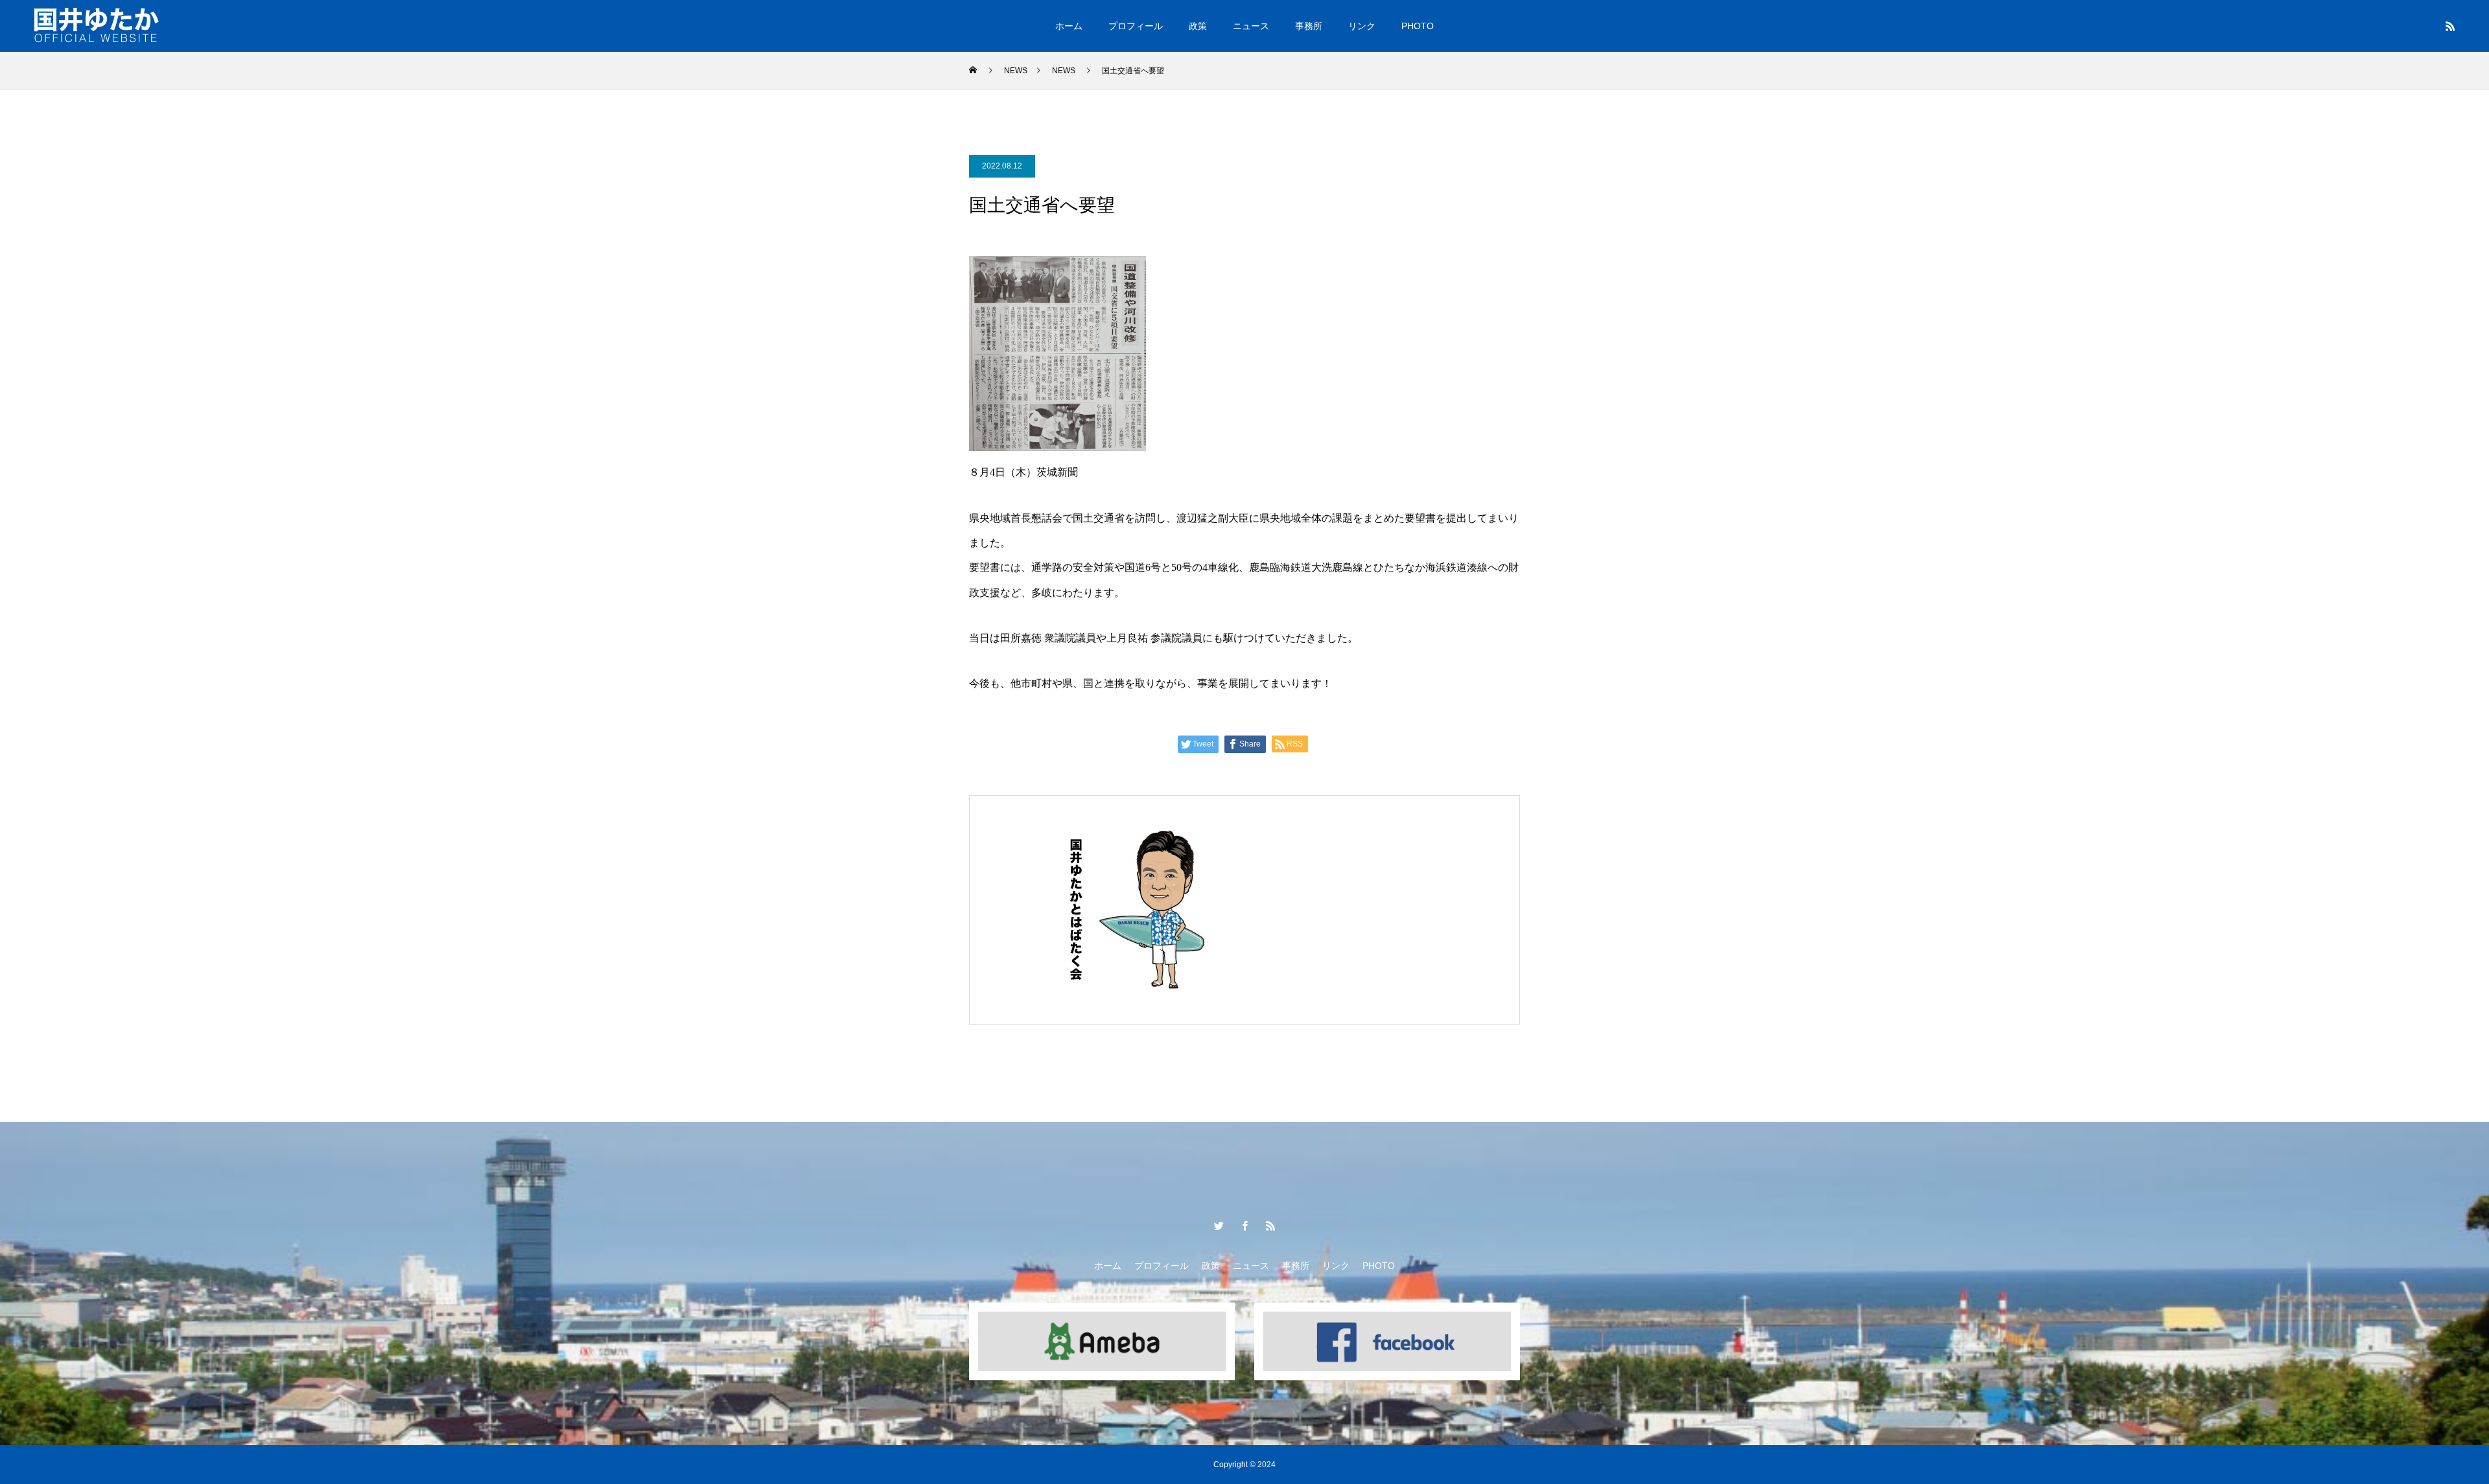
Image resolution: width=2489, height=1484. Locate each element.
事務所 (1309, 26)
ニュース (1251, 26)
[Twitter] (1219, 1225)
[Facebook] (1244, 1225)
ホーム (1069, 26)
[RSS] (2450, 26)
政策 (1198, 26)
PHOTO (1418, 26)
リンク (1362, 26)
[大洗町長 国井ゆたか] (97, 26)
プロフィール (1136, 26)
